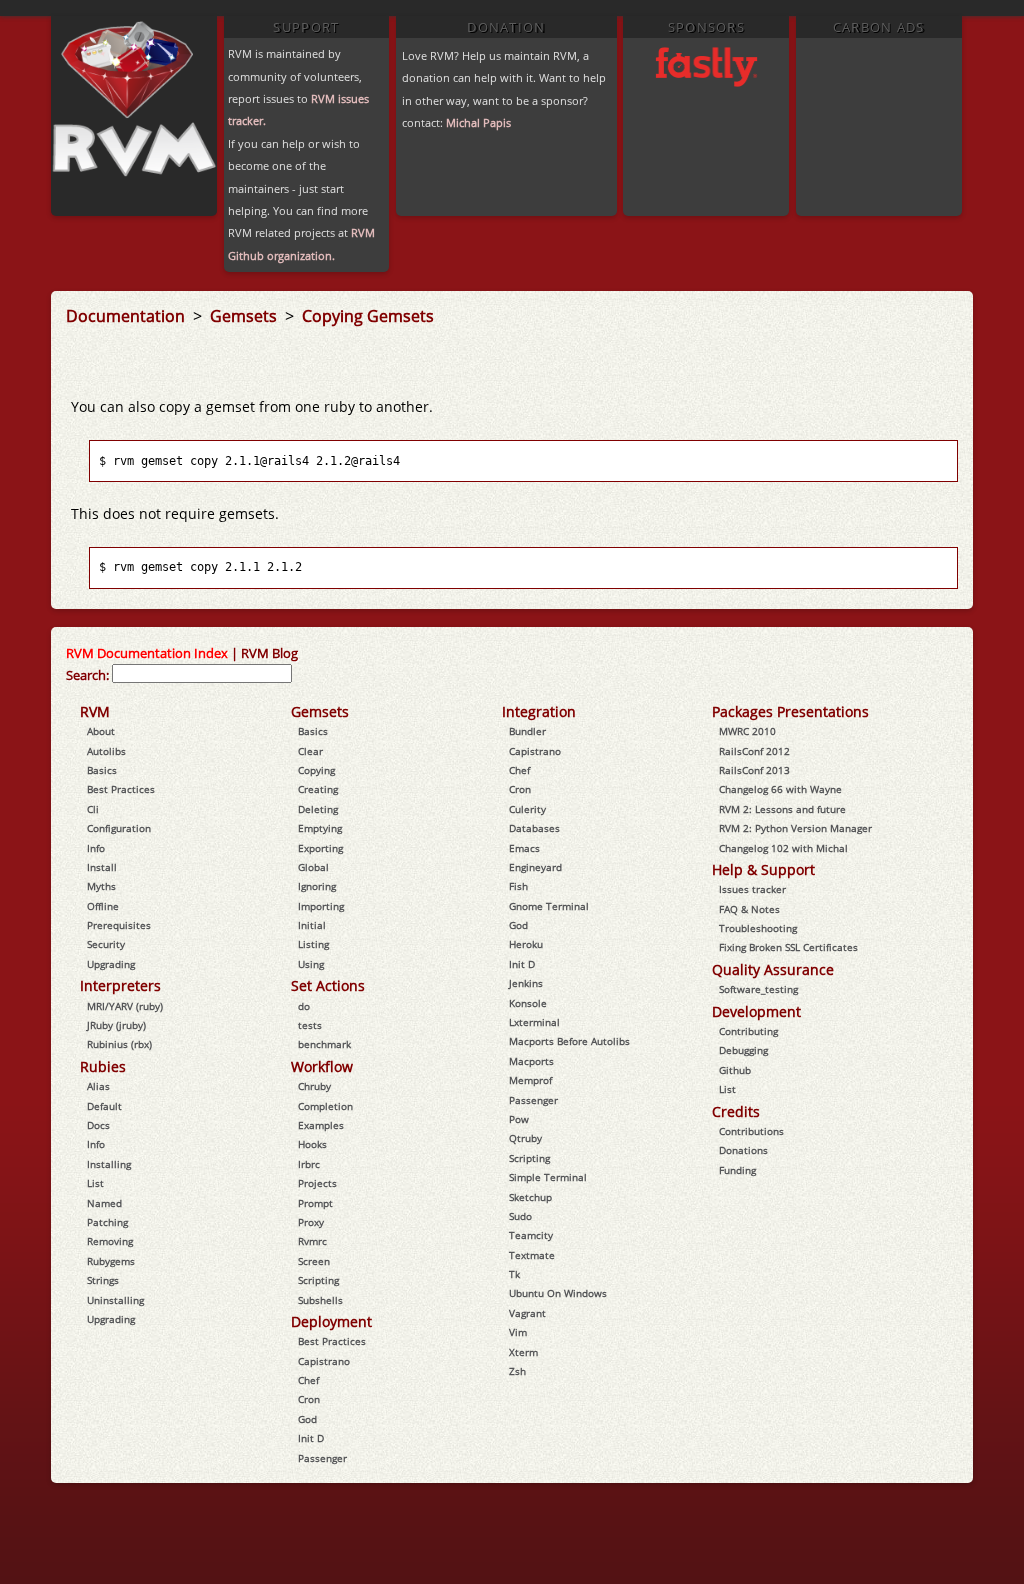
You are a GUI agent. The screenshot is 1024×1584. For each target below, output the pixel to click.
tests (310, 1025)
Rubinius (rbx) (119, 1044)
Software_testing (758, 989)
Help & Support (763, 869)
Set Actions (328, 985)
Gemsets (245, 316)
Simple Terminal (548, 1177)
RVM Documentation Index (147, 653)
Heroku (526, 944)
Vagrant (527, 1313)
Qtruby (525, 1138)
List (95, 1183)
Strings (103, 1280)
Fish (518, 886)
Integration (539, 711)
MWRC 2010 (747, 731)
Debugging (743, 1050)
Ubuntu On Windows (558, 1293)
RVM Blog (269, 653)
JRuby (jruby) (116, 1025)
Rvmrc (312, 1241)
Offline (103, 906)
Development (756, 1011)
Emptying (320, 828)
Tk (514, 1274)
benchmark (324, 1044)
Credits (736, 1111)
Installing (109, 1164)
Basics (102, 770)
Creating (318, 789)
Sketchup (530, 1197)
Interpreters (120, 985)
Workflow (322, 1066)
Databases (534, 828)
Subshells (320, 1300)
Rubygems (111, 1261)
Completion (325, 1106)
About (101, 731)
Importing (321, 906)
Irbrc (309, 1164)
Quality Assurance (773, 969)
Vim (518, 1332)
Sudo (520, 1216)
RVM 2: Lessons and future (782, 809)
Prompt (315, 1203)
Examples (321, 1125)
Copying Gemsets (368, 316)
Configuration (119, 828)
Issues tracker (752, 889)
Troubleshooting (758, 928)
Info (96, 848)
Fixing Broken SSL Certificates (788, 947)
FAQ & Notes (749, 909)
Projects (317, 1183)
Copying (316, 770)
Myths (101, 886)
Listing (313, 944)
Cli (93, 809)
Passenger (322, 1458)
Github (735, 1070)
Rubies (103, 1066)
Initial (312, 925)
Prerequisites (119, 925)
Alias (98, 1086)
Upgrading (111, 964)
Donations (743, 1150)
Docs (98, 1125)
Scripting (318, 1280)
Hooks (312, 1144)
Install (102, 867)
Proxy (311, 1222)
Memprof (530, 1080)
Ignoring (317, 886)
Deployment (331, 1321)
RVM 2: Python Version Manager (795, 828)
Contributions (751, 1131)
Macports (531, 1061)
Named (104, 1203)
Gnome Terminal (549, 906)
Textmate (532, 1255)
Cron (309, 1399)
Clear (310, 751)
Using (311, 964)
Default (104, 1106)
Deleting (318, 809)
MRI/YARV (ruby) (125, 1006)
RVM (95, 711)
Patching (107, 1222)
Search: (87, 675)
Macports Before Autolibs (569, 1041)
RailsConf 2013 (754, 770)
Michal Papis (478, 122)
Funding (737, 1170)
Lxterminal (534, 1022)
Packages (742, 711)
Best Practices (121, 789)
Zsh (517, 1371)
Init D (311, 1438)
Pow (519, 1119)
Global (313, 867)
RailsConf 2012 (754, 751)
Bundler (527, 731)
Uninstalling (115, 1300)
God (307, 1419)
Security (106, 944)
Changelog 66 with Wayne (780, 789)
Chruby (314, 1086)
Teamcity (531, 1235)
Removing (110, 1241)
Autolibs (106, 751)
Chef (308, 1380)
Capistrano (324, 1361)
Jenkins (526, 983)
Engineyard (535, 867)
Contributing (748, 1031)
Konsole (528, 1003)
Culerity (527, 809)
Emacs (524, 848)
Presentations (823, 711)
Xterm (523, 1352)
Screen (314, 1261)
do (304, 1006)
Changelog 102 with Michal (783, 848)
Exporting (320, 848)
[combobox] (202, 673)
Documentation (127, 316)
